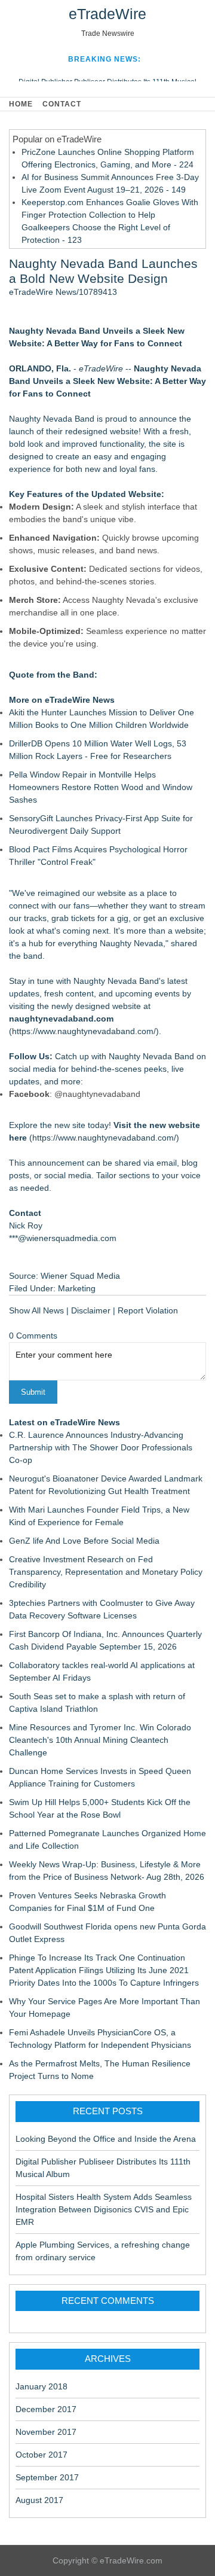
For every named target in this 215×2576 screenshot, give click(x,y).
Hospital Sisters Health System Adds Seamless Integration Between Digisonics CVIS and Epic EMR (104, 2209)
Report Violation (148, 1310)
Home (21, 104)
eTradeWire (107, 14)
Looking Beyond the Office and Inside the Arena (106, 2139)
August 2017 (39, 2500)
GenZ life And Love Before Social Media (84, 1541)
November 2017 (46, 2432)
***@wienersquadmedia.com (63, 1238)
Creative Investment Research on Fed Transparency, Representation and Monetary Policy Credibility (106, 1572)
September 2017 (47, 2477)
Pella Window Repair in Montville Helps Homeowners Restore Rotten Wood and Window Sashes (101, 787)
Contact (62, 104)
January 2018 (42, 2386)
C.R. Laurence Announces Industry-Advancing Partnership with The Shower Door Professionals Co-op (101, 1447)
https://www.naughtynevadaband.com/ (84, 1031)
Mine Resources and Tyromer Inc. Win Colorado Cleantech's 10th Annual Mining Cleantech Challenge (100, 1740)
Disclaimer (91, 1310)
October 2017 (42, 2455)
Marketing (77, 1288)
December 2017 (46, 2409)
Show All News (36, 1310)
